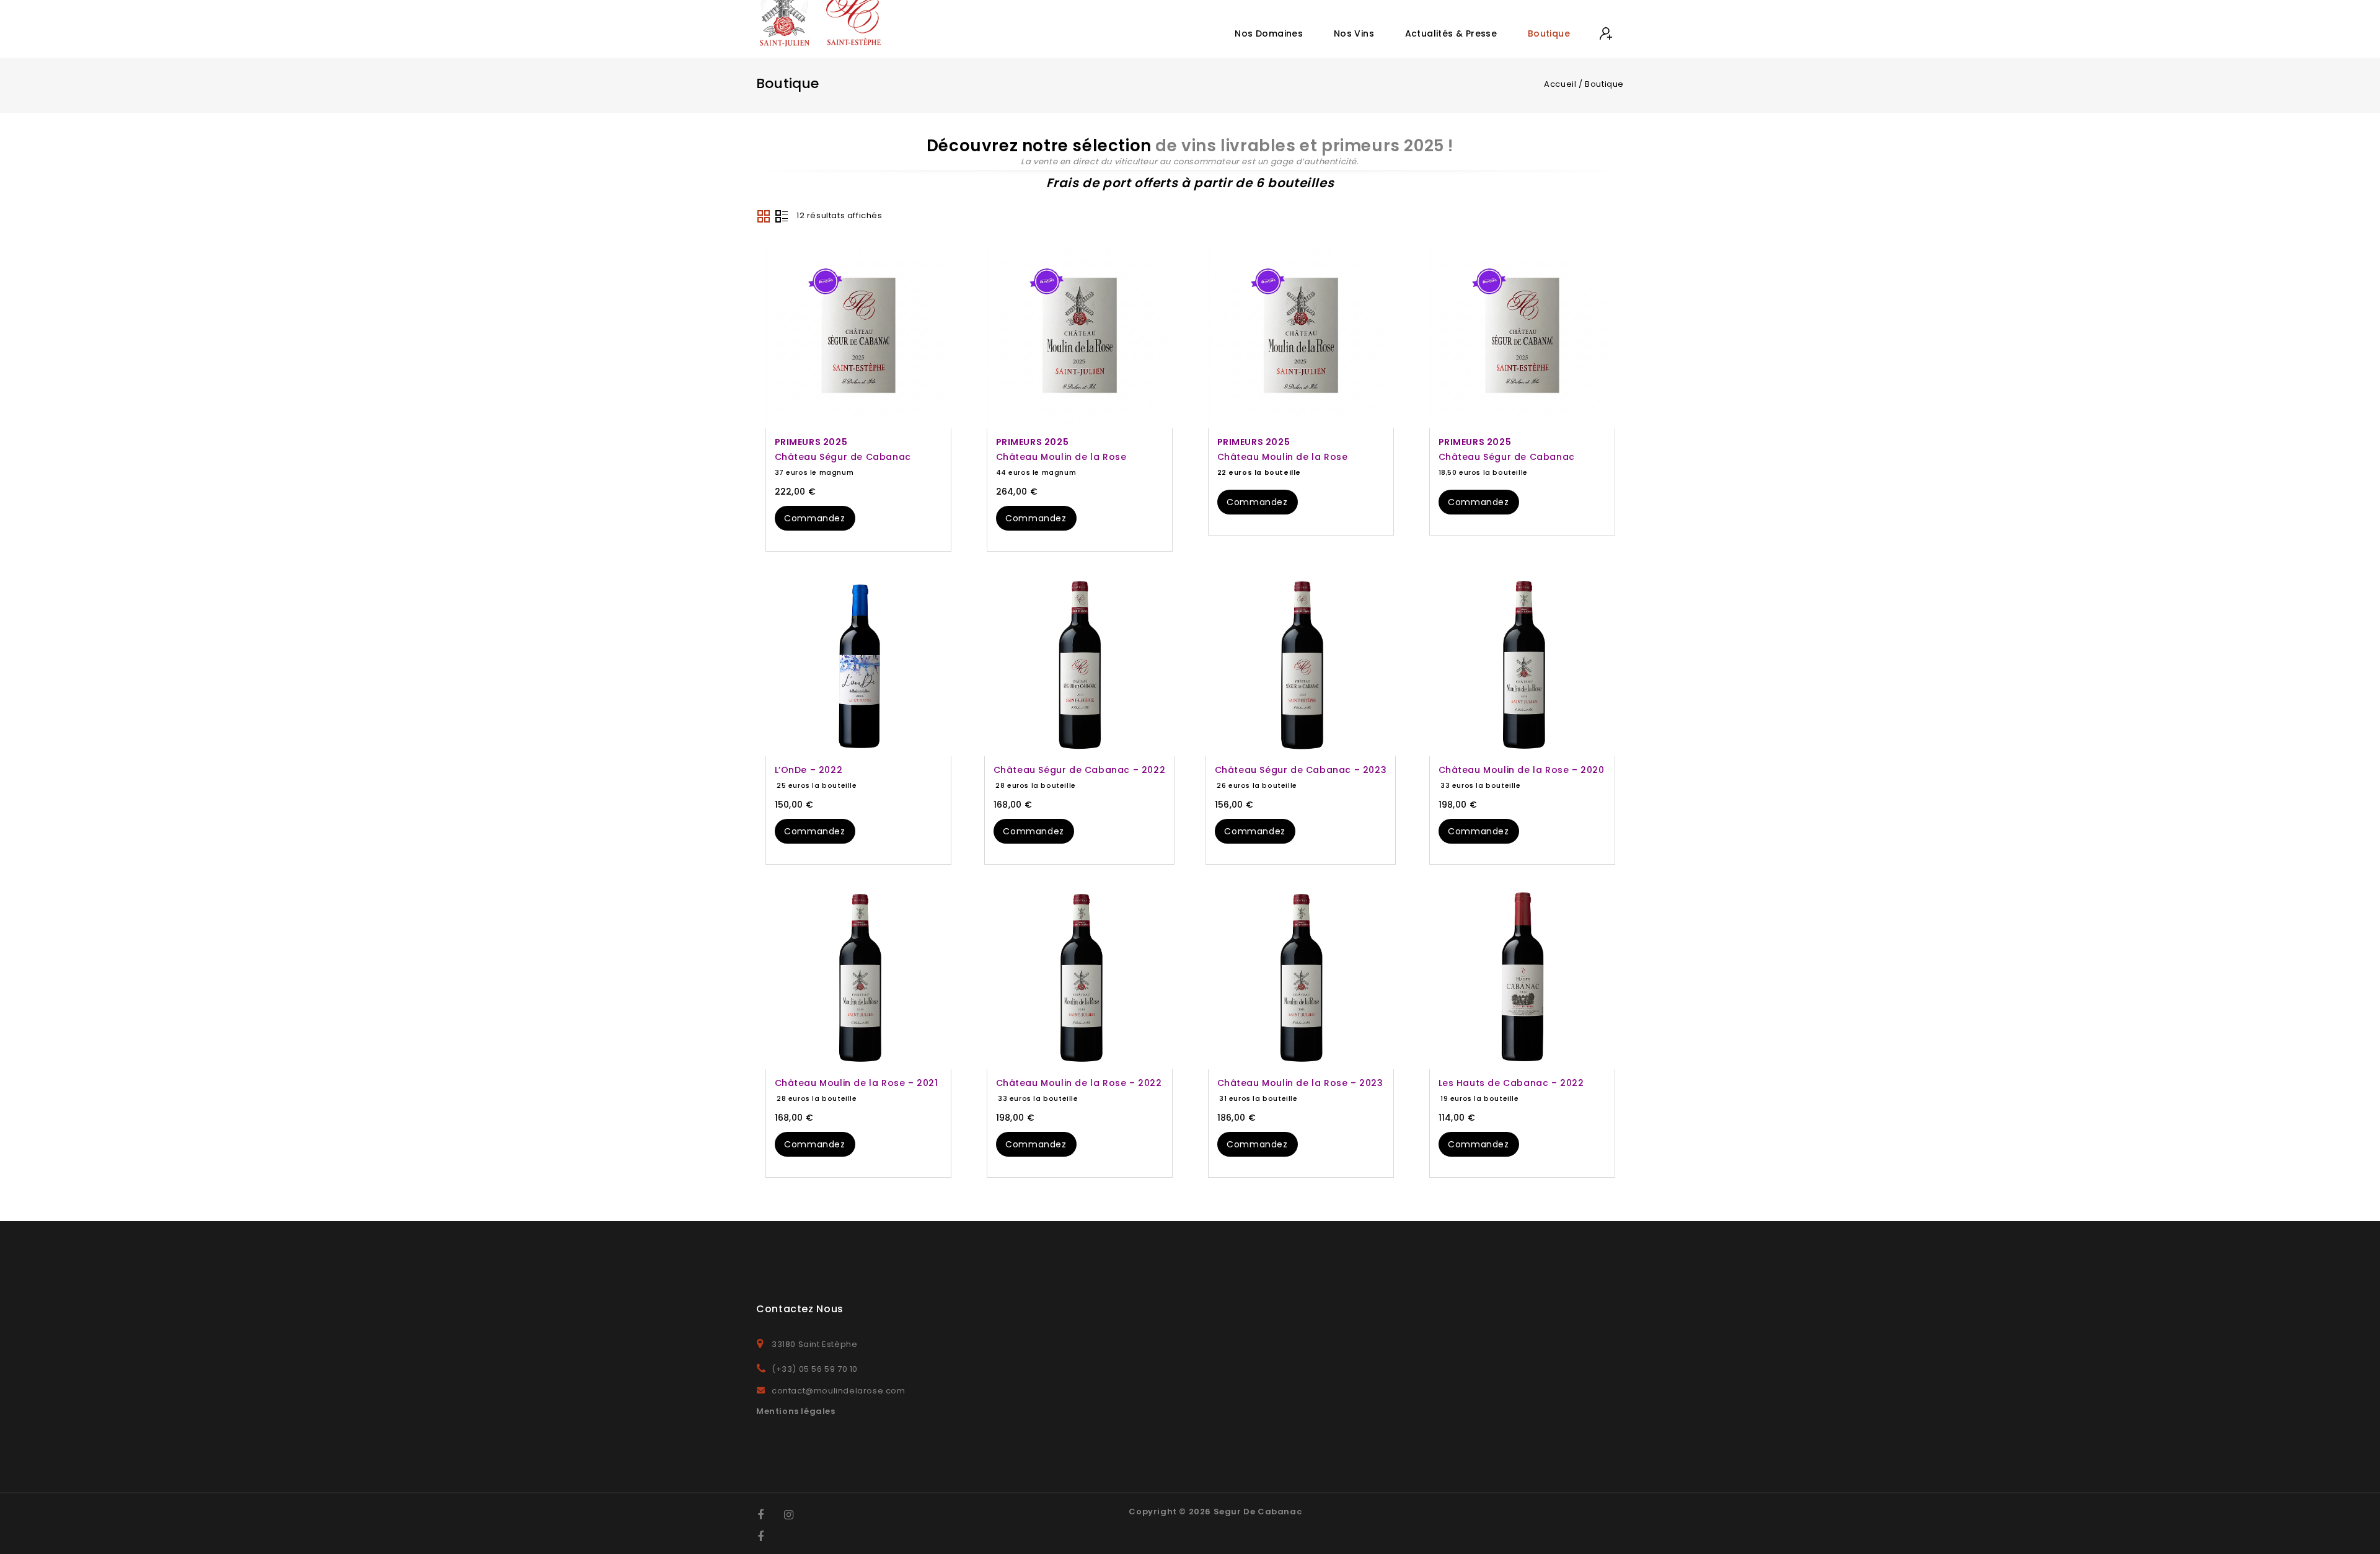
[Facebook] (768, 1515)
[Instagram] (795, 1515)
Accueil (1560, 84)
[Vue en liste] (782, 216)
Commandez (814, 518)
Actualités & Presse (1451, 33)
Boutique (1549, 33)
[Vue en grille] (764, 216)
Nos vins (1354, 33)
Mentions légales (796, 1411)
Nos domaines (1269, 33)
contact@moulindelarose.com (839, 1391)
